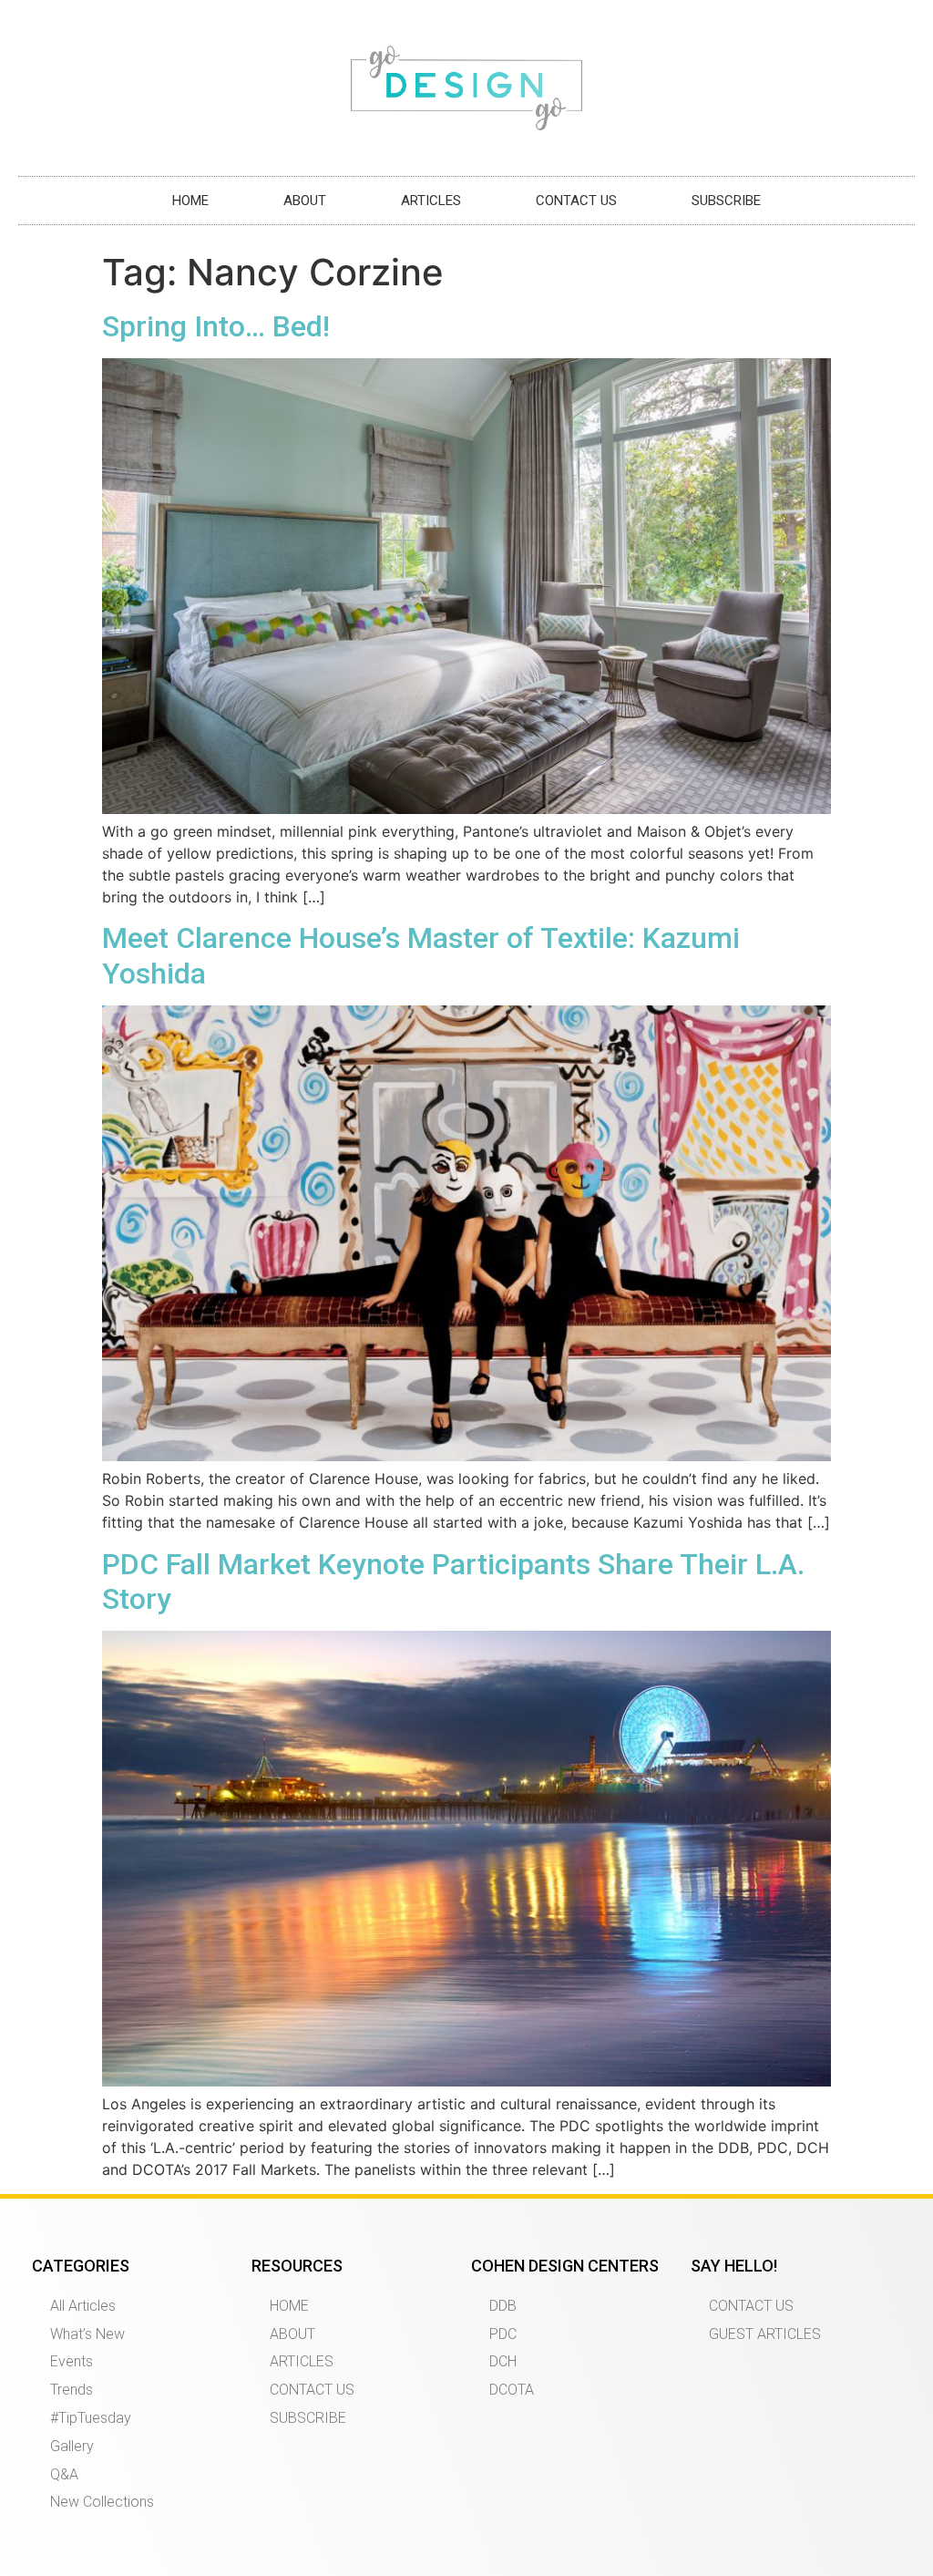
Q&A (64, 2474)
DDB (503, 2306)
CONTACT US (576, 201)
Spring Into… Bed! (216, 326)
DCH (503, 2361)
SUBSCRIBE (726, 201)
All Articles (83, 2306)
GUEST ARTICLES (765, 2334)
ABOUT (305, 201)
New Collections (102, 2502)
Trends (72, 2390)
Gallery (72, 2446)
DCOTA (512, 2390)
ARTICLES (431, 201)
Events (72, 2361)
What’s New (87, 2334)
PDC (503, 2334)
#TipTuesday (91, 2418)
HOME (190, 201)
